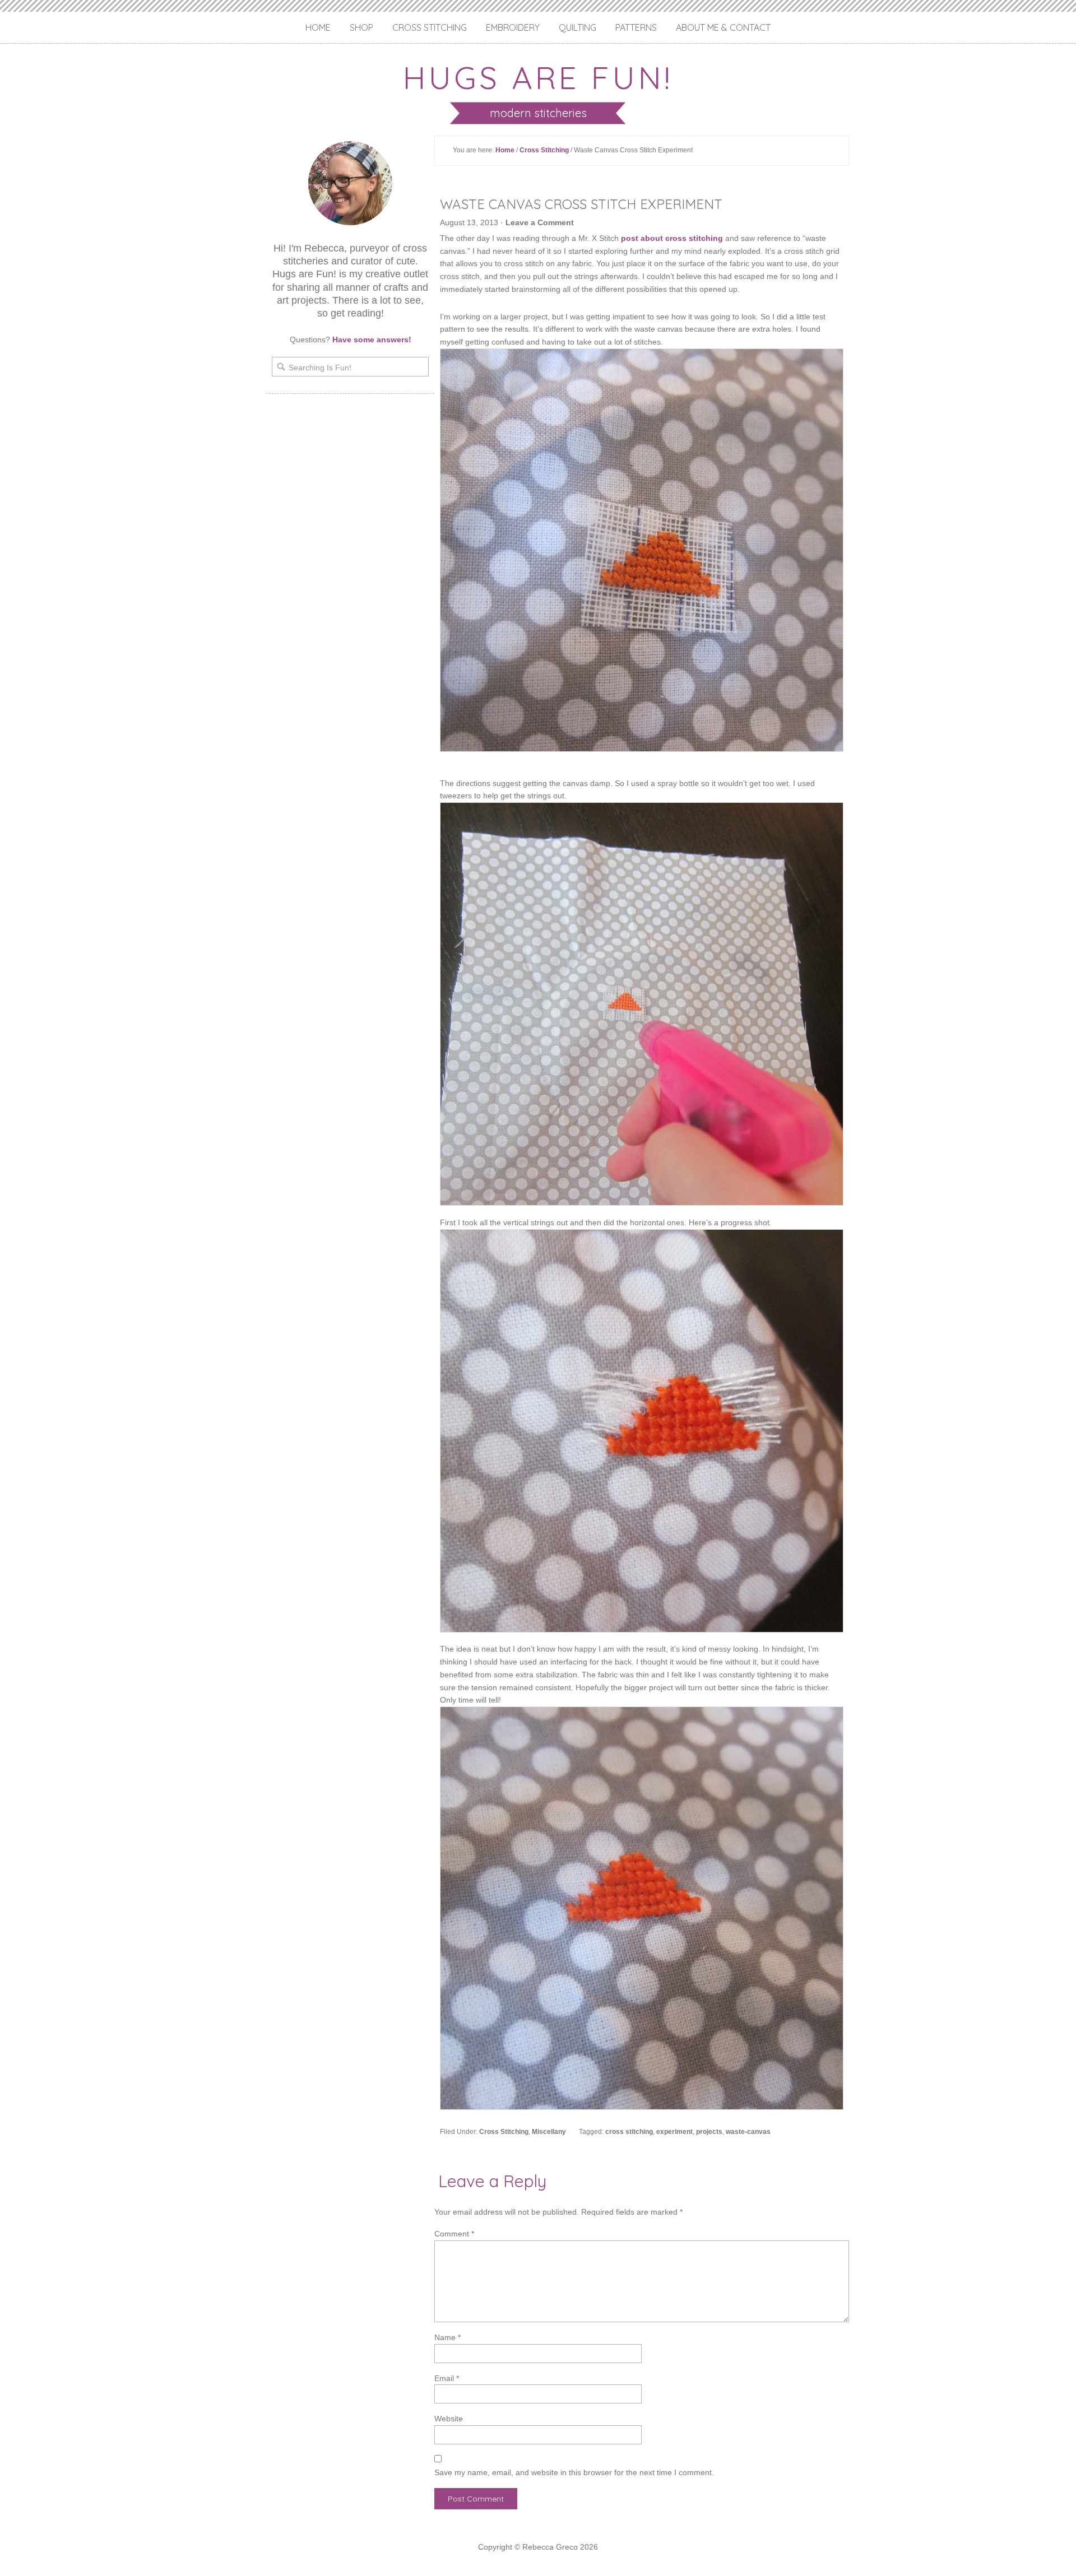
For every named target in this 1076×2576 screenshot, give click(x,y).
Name (447, 2337)
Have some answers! (372, 340)
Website (449, 2419)
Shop (361, 27)
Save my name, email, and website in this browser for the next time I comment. (574, 2472)
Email (447, 2378)
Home (318, 27)
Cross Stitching (430, 27)
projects (709, 2132)
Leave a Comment (540, 222)
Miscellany (549, 2132)
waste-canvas (748, 2132)
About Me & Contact (723, 27)
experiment (674, 2132)
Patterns (636, 27)
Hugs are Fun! (538, 77)
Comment (454, 2234)
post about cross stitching (672, 238)
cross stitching (629, 2132)
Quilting (578, 27)
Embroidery (513, 27)
